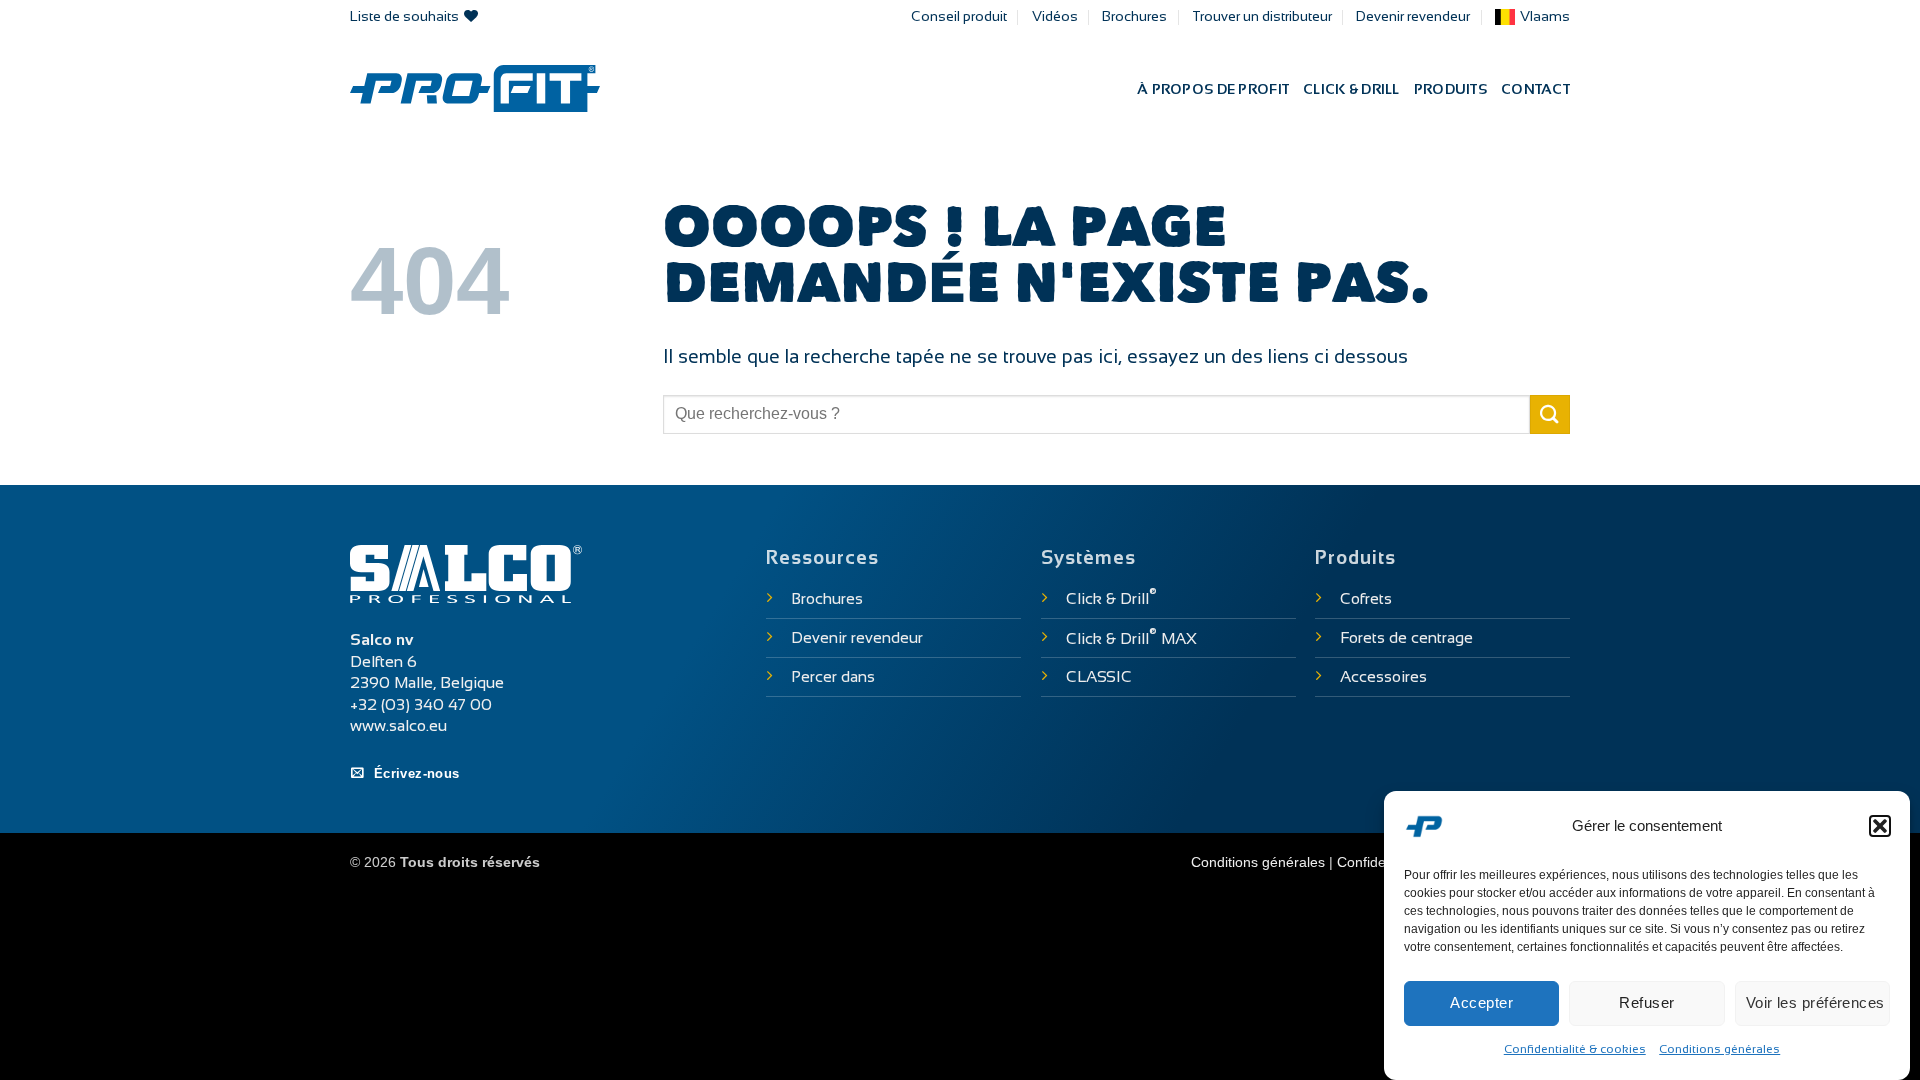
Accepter (1481, 1002)
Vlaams (1545, 16)
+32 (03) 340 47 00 (421, 704)
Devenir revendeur (1413, 16)
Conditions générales (1719, 1049)
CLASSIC (1099, 676)
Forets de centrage (1406, 637)
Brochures (1134, 16)
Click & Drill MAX (1131, 638)
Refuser (1646, 1002)
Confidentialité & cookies (1575, 1049)
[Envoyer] (1550, 414)
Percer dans (833, 676)
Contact (1535, 89)
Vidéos (1055, 16)
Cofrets (1366, 598)
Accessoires (1383, 676)
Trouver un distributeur (1262, 16)
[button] (1880, 826)
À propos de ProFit (1213, 89)
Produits (1450, 89)
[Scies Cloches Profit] (475, 88)
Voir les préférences (1815, 1002)
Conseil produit (959, 16)
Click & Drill (1351, 89)
